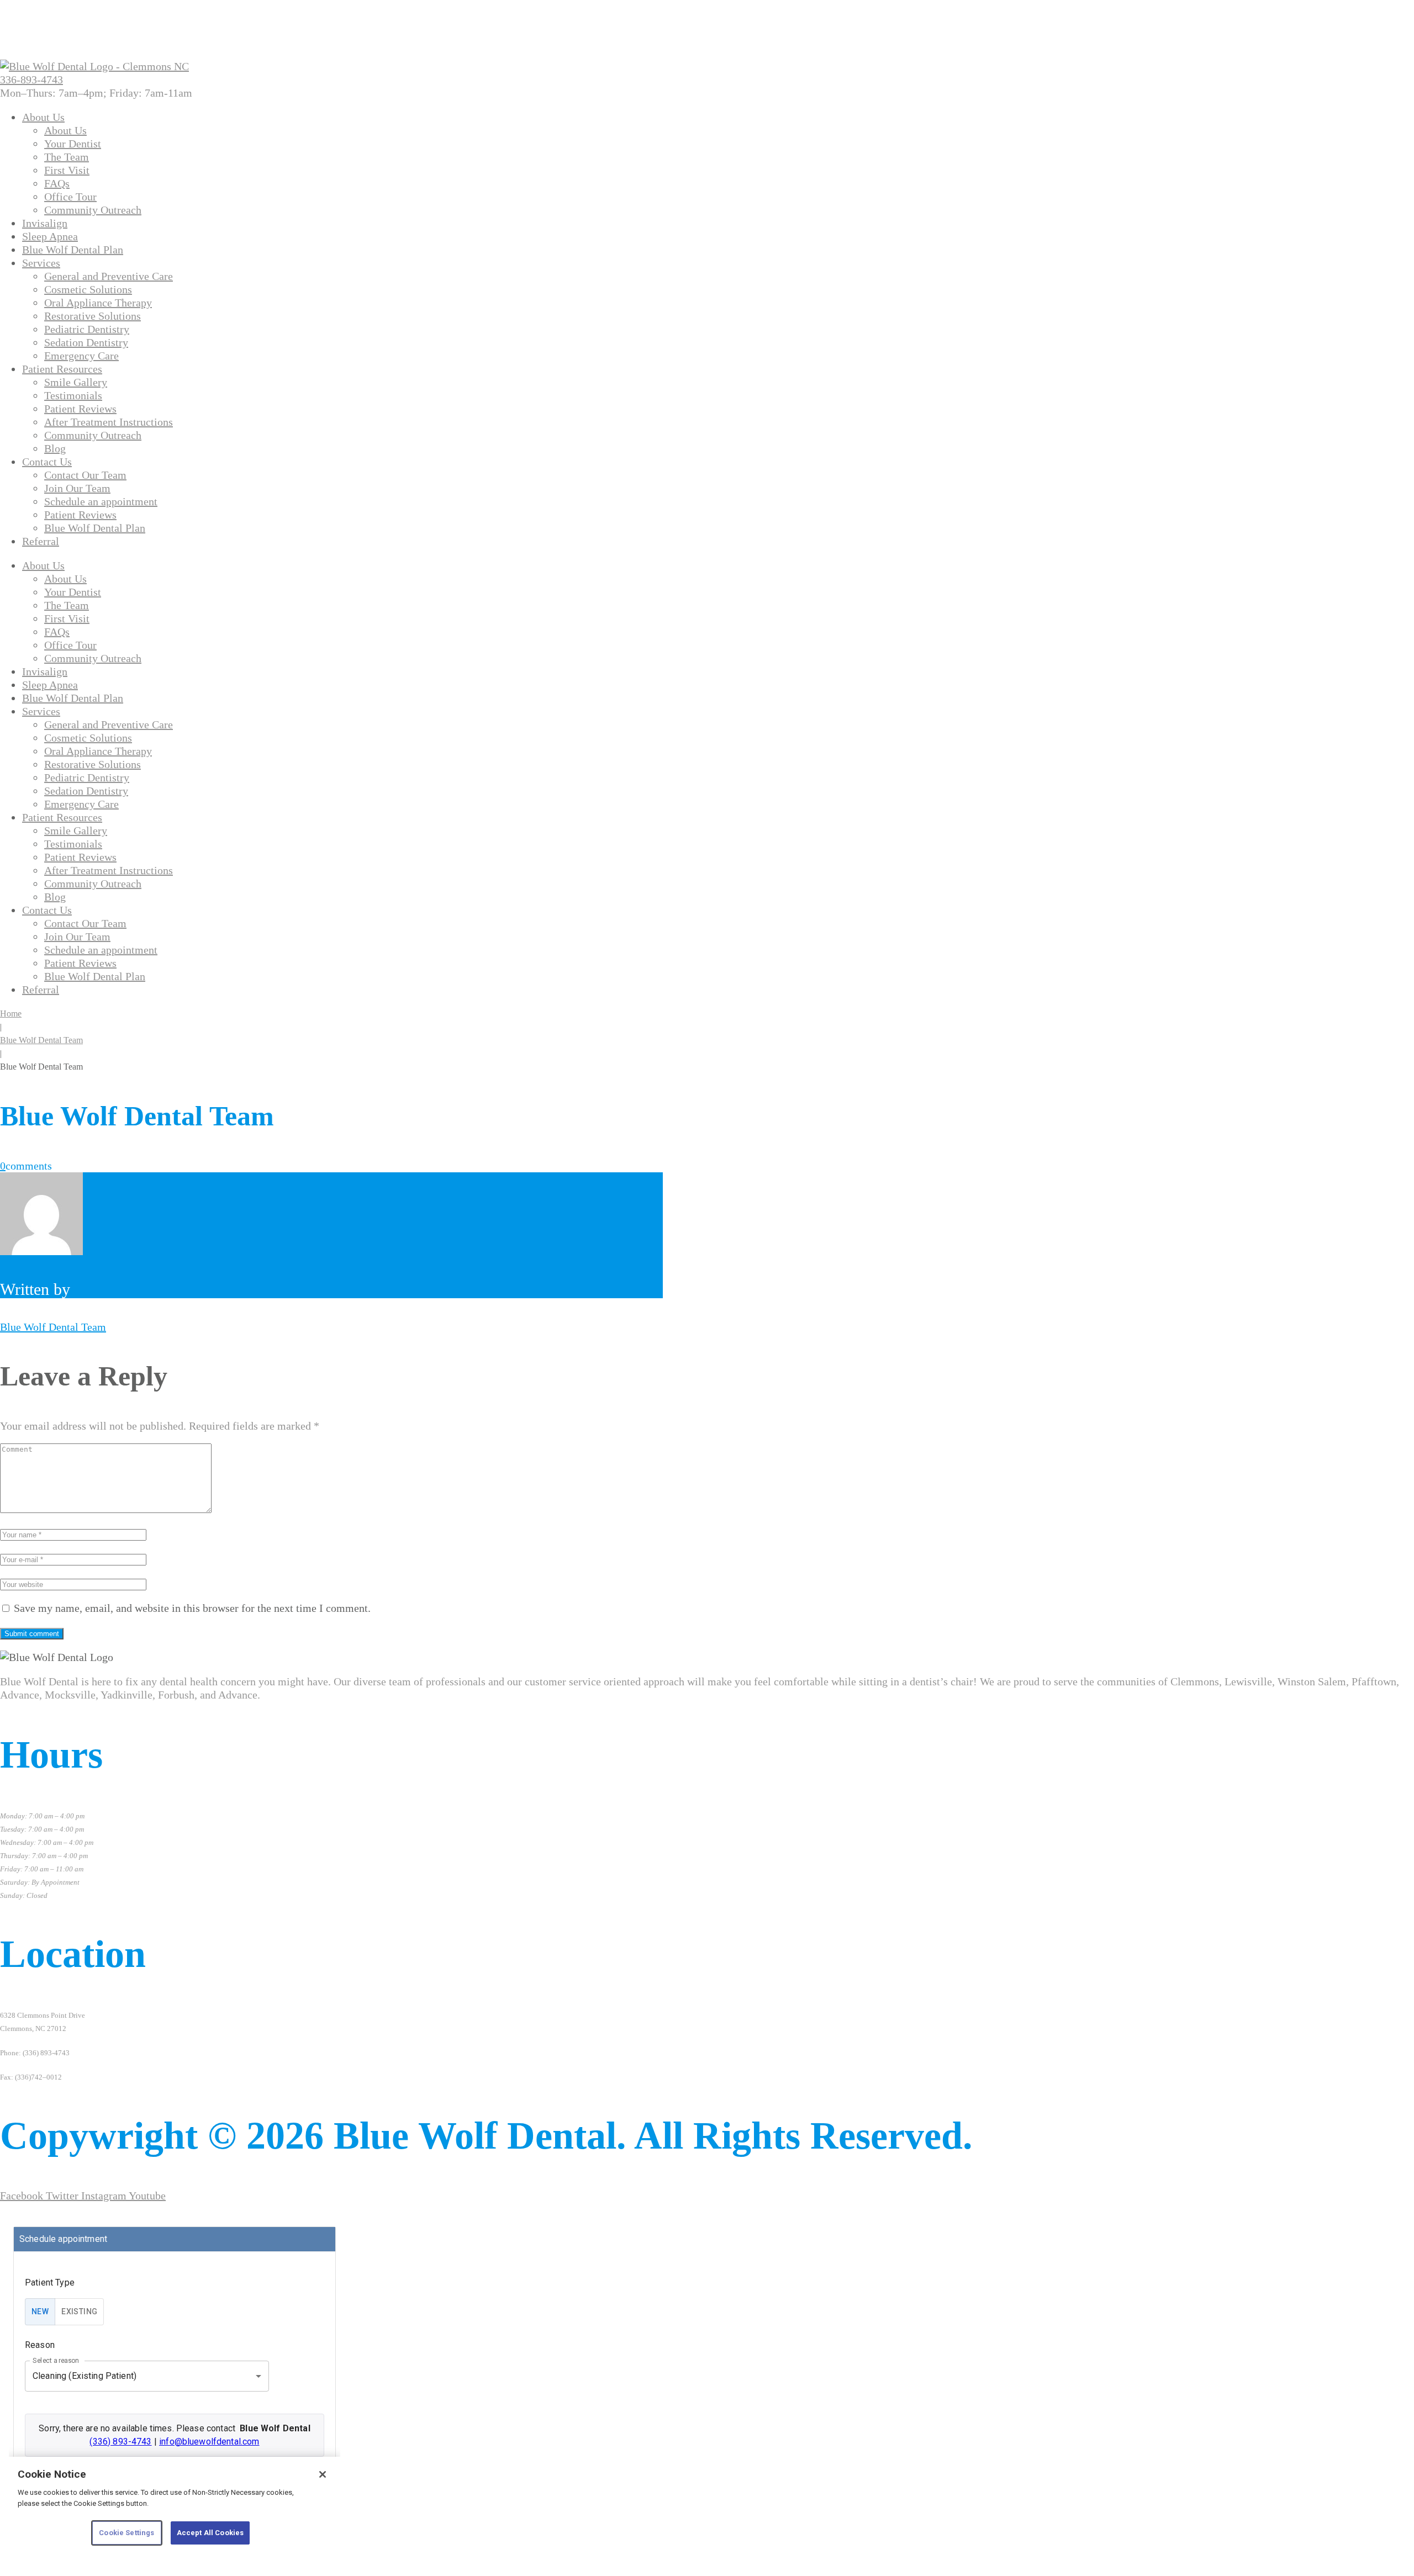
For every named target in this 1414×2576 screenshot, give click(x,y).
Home (11, 1014)
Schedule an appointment (101, 501)
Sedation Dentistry (86, 342)
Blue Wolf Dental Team (41, 1040)
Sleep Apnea (50, 236)
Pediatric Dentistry (87, 329)
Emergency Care (81, 356)
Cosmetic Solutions (88, 289)
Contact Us (47, 462)
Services (41, 263)
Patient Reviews (80, 409)
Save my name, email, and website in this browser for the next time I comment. (192, 1608)
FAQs (57, 183)
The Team (67, 157)
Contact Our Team (85, 475)
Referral (41, 541)
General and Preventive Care (109, 276)
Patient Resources (62, 369)
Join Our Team (77, 488)
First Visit (67, 170)
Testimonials (73, 395)
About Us (43, 117)
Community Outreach (93, 210)
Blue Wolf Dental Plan (73, 250)
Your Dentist (73, 144)
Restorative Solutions (93, 316)
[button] (96, 93)
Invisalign (45, 223)
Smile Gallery (76, 382)
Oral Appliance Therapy (98, 303)
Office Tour (70, 197)
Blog (55, 448)
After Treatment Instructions (109, 422)
